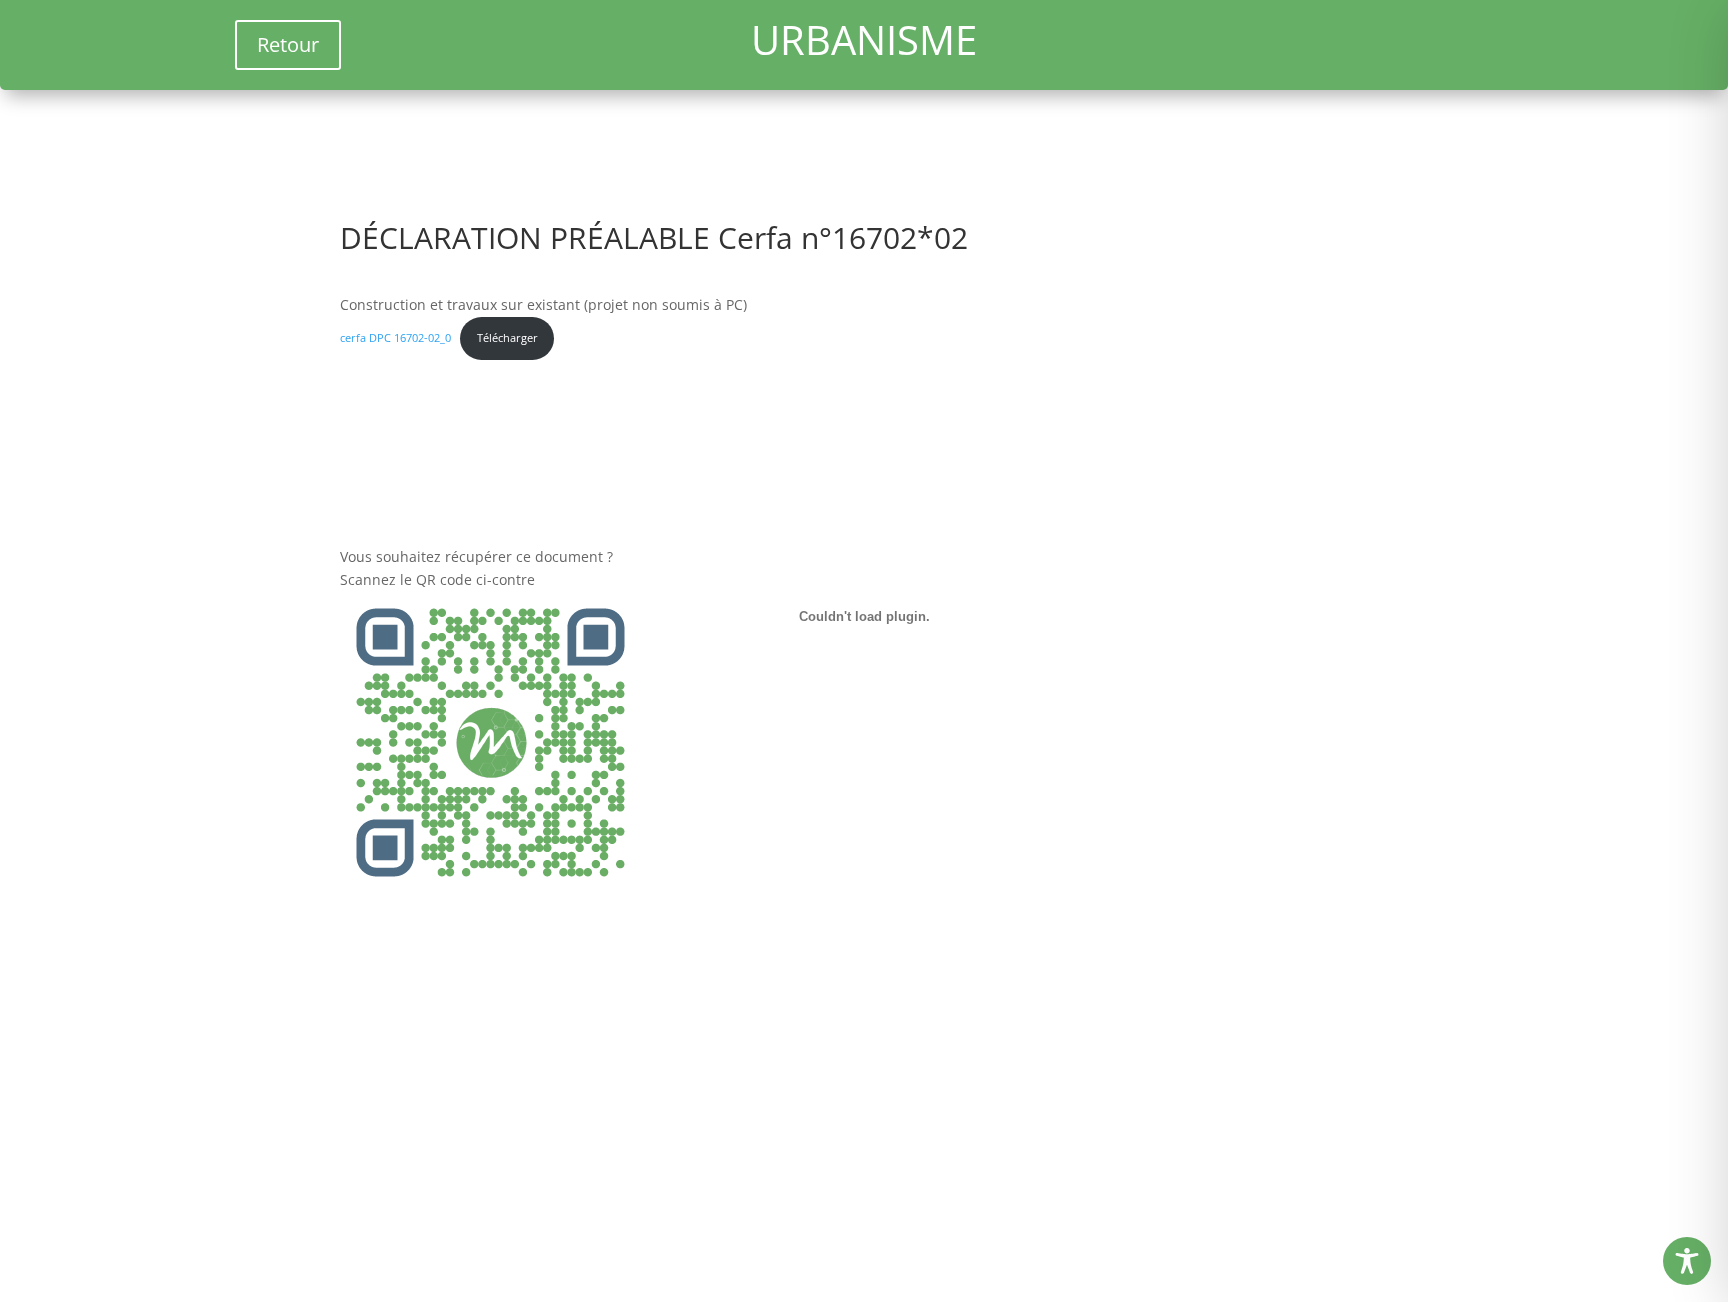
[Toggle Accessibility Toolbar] (1687, 1261)
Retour (288, 44)
